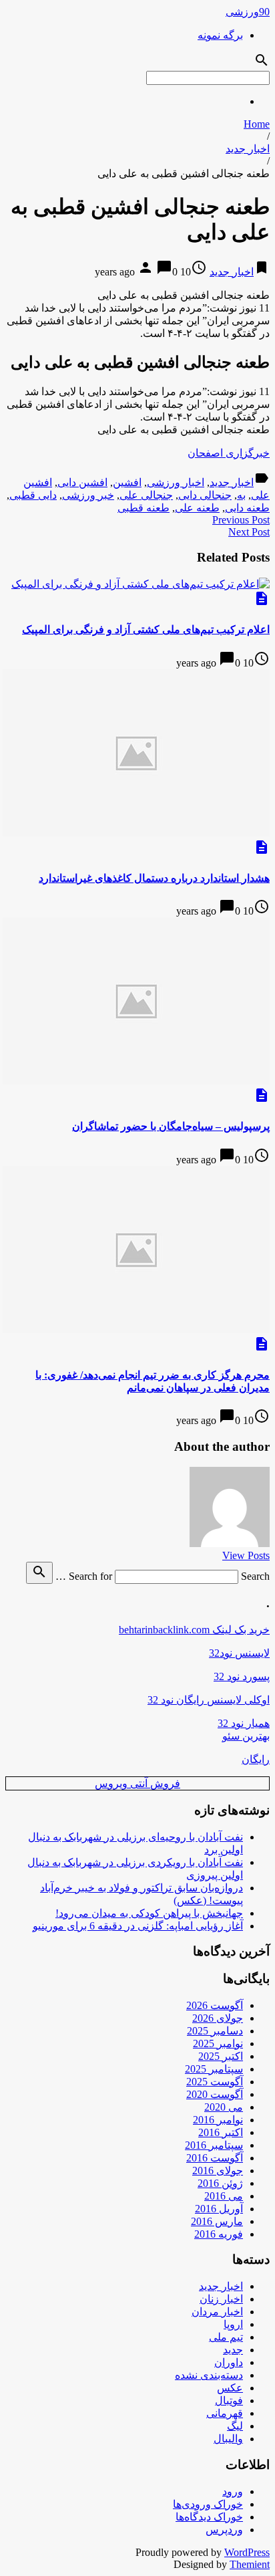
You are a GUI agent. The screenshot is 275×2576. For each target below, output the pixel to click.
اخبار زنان (221, 2299)
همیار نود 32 (244, 1723)
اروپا (233, 2324)
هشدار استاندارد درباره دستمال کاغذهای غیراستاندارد (154, 878)
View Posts (246, 1555)
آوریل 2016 (219, 2209)
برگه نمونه (220, 35)
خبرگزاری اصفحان (229, 453)
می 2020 (224, 2107)
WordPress (247, 2552)
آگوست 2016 (215, 2158)
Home (257, 124)
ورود (233, 2491)
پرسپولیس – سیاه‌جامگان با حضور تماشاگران (171, 1126)
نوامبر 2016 (218, 2120)
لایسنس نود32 (239, 1653)
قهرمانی (225, 2413)
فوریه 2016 (219, 2234)
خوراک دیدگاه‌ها (209, 2517)
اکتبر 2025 (221, 2056)
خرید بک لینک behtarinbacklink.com (194, 1630)
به (241, 495)
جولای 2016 (218, 2171)
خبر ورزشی (88, 495)
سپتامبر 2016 (214, 2145)
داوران (229, 2362)
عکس (230, 2388)
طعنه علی (197, 508)
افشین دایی (82, 482)
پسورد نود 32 (242, 1676)
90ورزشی (248, 12)
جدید (233, 2350)
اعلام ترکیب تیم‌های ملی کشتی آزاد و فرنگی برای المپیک (146, 629)
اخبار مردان (217, 2312)
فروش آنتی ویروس (137, 1783)
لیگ (235, 2426)
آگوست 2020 (215, 2094)
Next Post (249, 532)
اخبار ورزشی (176, 482)
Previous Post (241, 520)
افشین (127, 482)
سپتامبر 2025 (214, 2069)
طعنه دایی (247, 508)
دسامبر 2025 (215, 2031)
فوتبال (229, 2401)
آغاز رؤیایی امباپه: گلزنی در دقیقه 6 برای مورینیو (138, 1926)
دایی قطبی (33, 495)
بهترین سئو (246, 1736)
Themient (250, 2564)
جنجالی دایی (205, 495)
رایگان (256, 1759)
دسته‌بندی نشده (209, 2375)
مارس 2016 (217, 2221)
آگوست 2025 (215, 2082)
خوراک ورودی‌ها (208, 2504)
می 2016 (224, 2196)
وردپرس (224, 2530)
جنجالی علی (146, 495)
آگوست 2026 (215, 2005)
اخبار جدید (248, 149)
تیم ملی (226, 2337)
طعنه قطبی (144, 508)
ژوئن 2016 (220, 2183)
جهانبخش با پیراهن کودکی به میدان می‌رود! (149, 1913)
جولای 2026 (218, 2018)
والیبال (228, 2439)
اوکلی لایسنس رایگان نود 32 (209, 1700)
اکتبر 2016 (221, 2132)
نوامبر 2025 (218, 2043)
